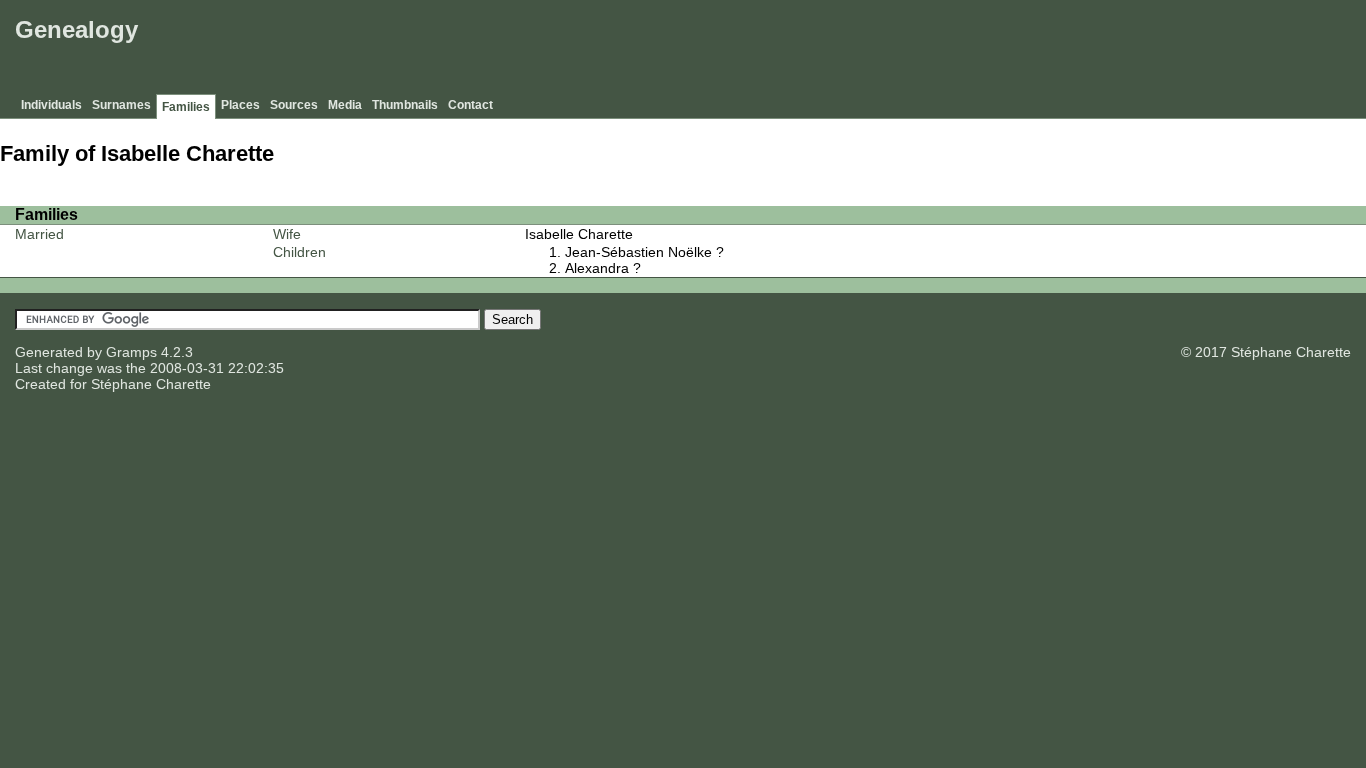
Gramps (131, 352)
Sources (294, 105)
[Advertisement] (997, 50)
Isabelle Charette (579, 234)
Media (345, 105)
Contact (470, 105)
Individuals (51, 105)
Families (186, 107)
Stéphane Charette (151, 384)
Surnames (121, 105)
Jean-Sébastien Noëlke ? (644, 252)
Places (240, 105)
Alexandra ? (603, 268)
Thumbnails (405, 105)
